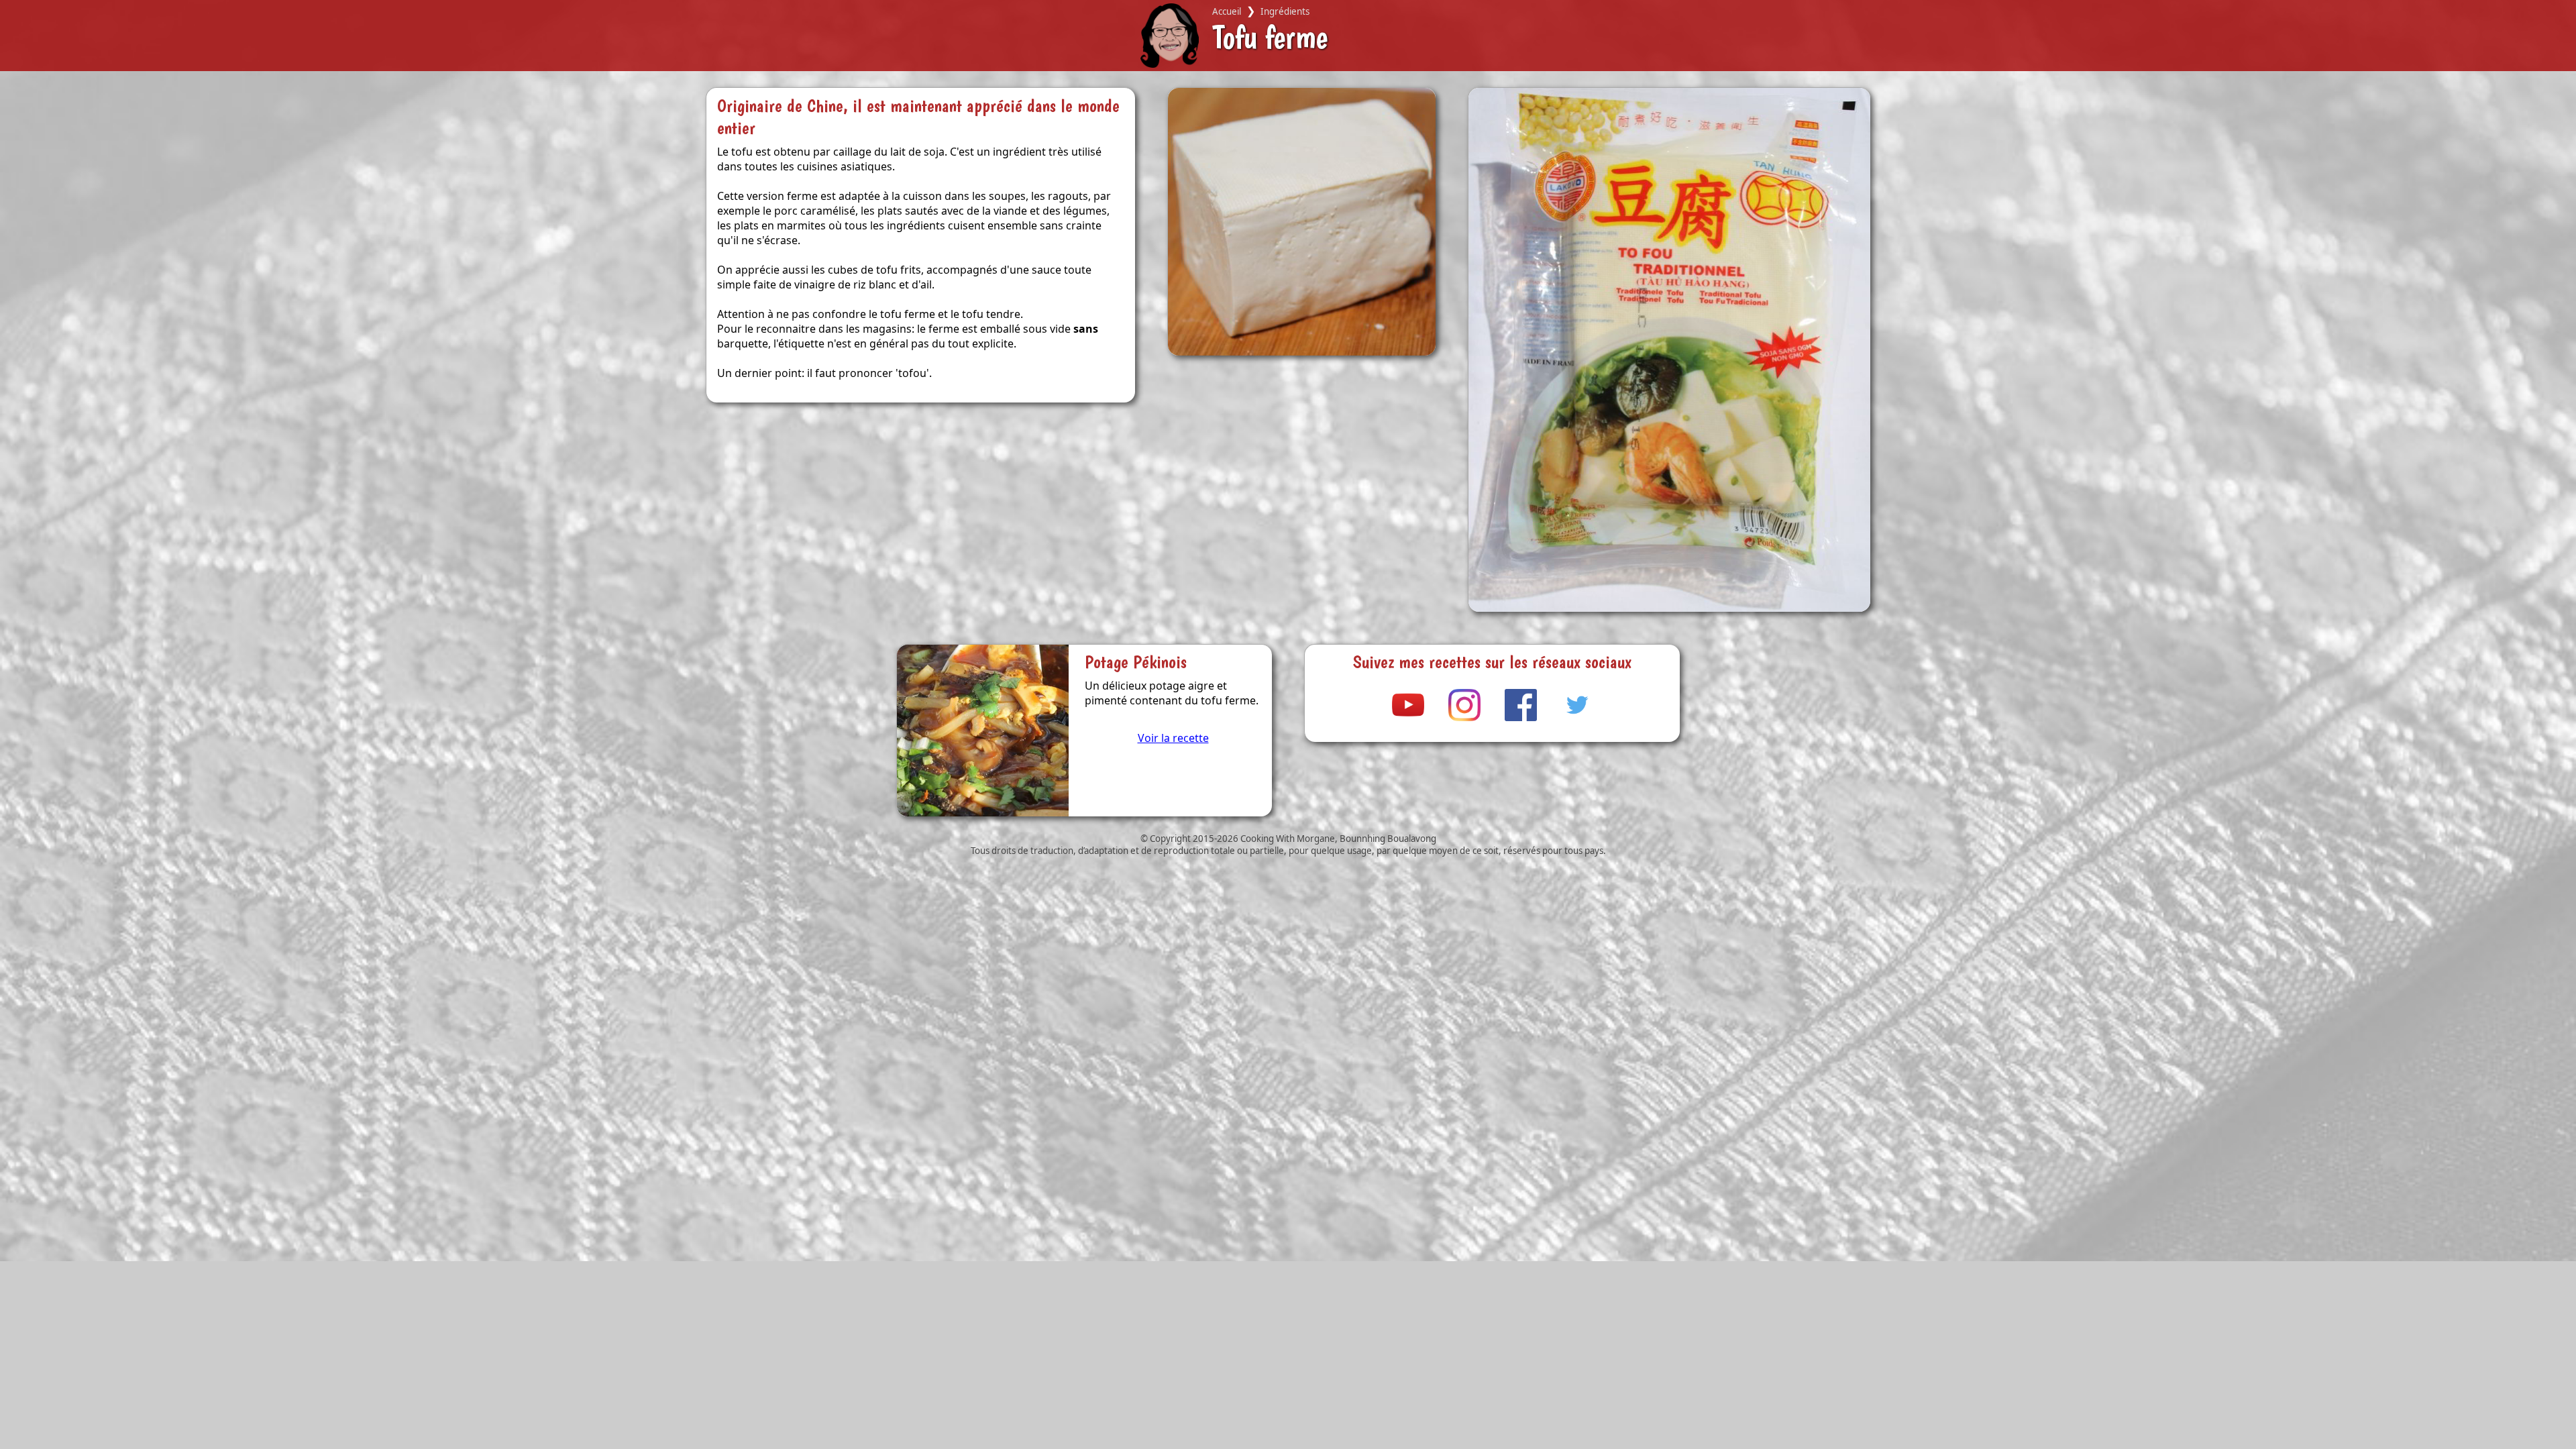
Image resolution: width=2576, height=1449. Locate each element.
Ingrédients (1285, 11)
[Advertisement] (1261, 1355)
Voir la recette (1173, 738)
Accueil (1227, 11)
